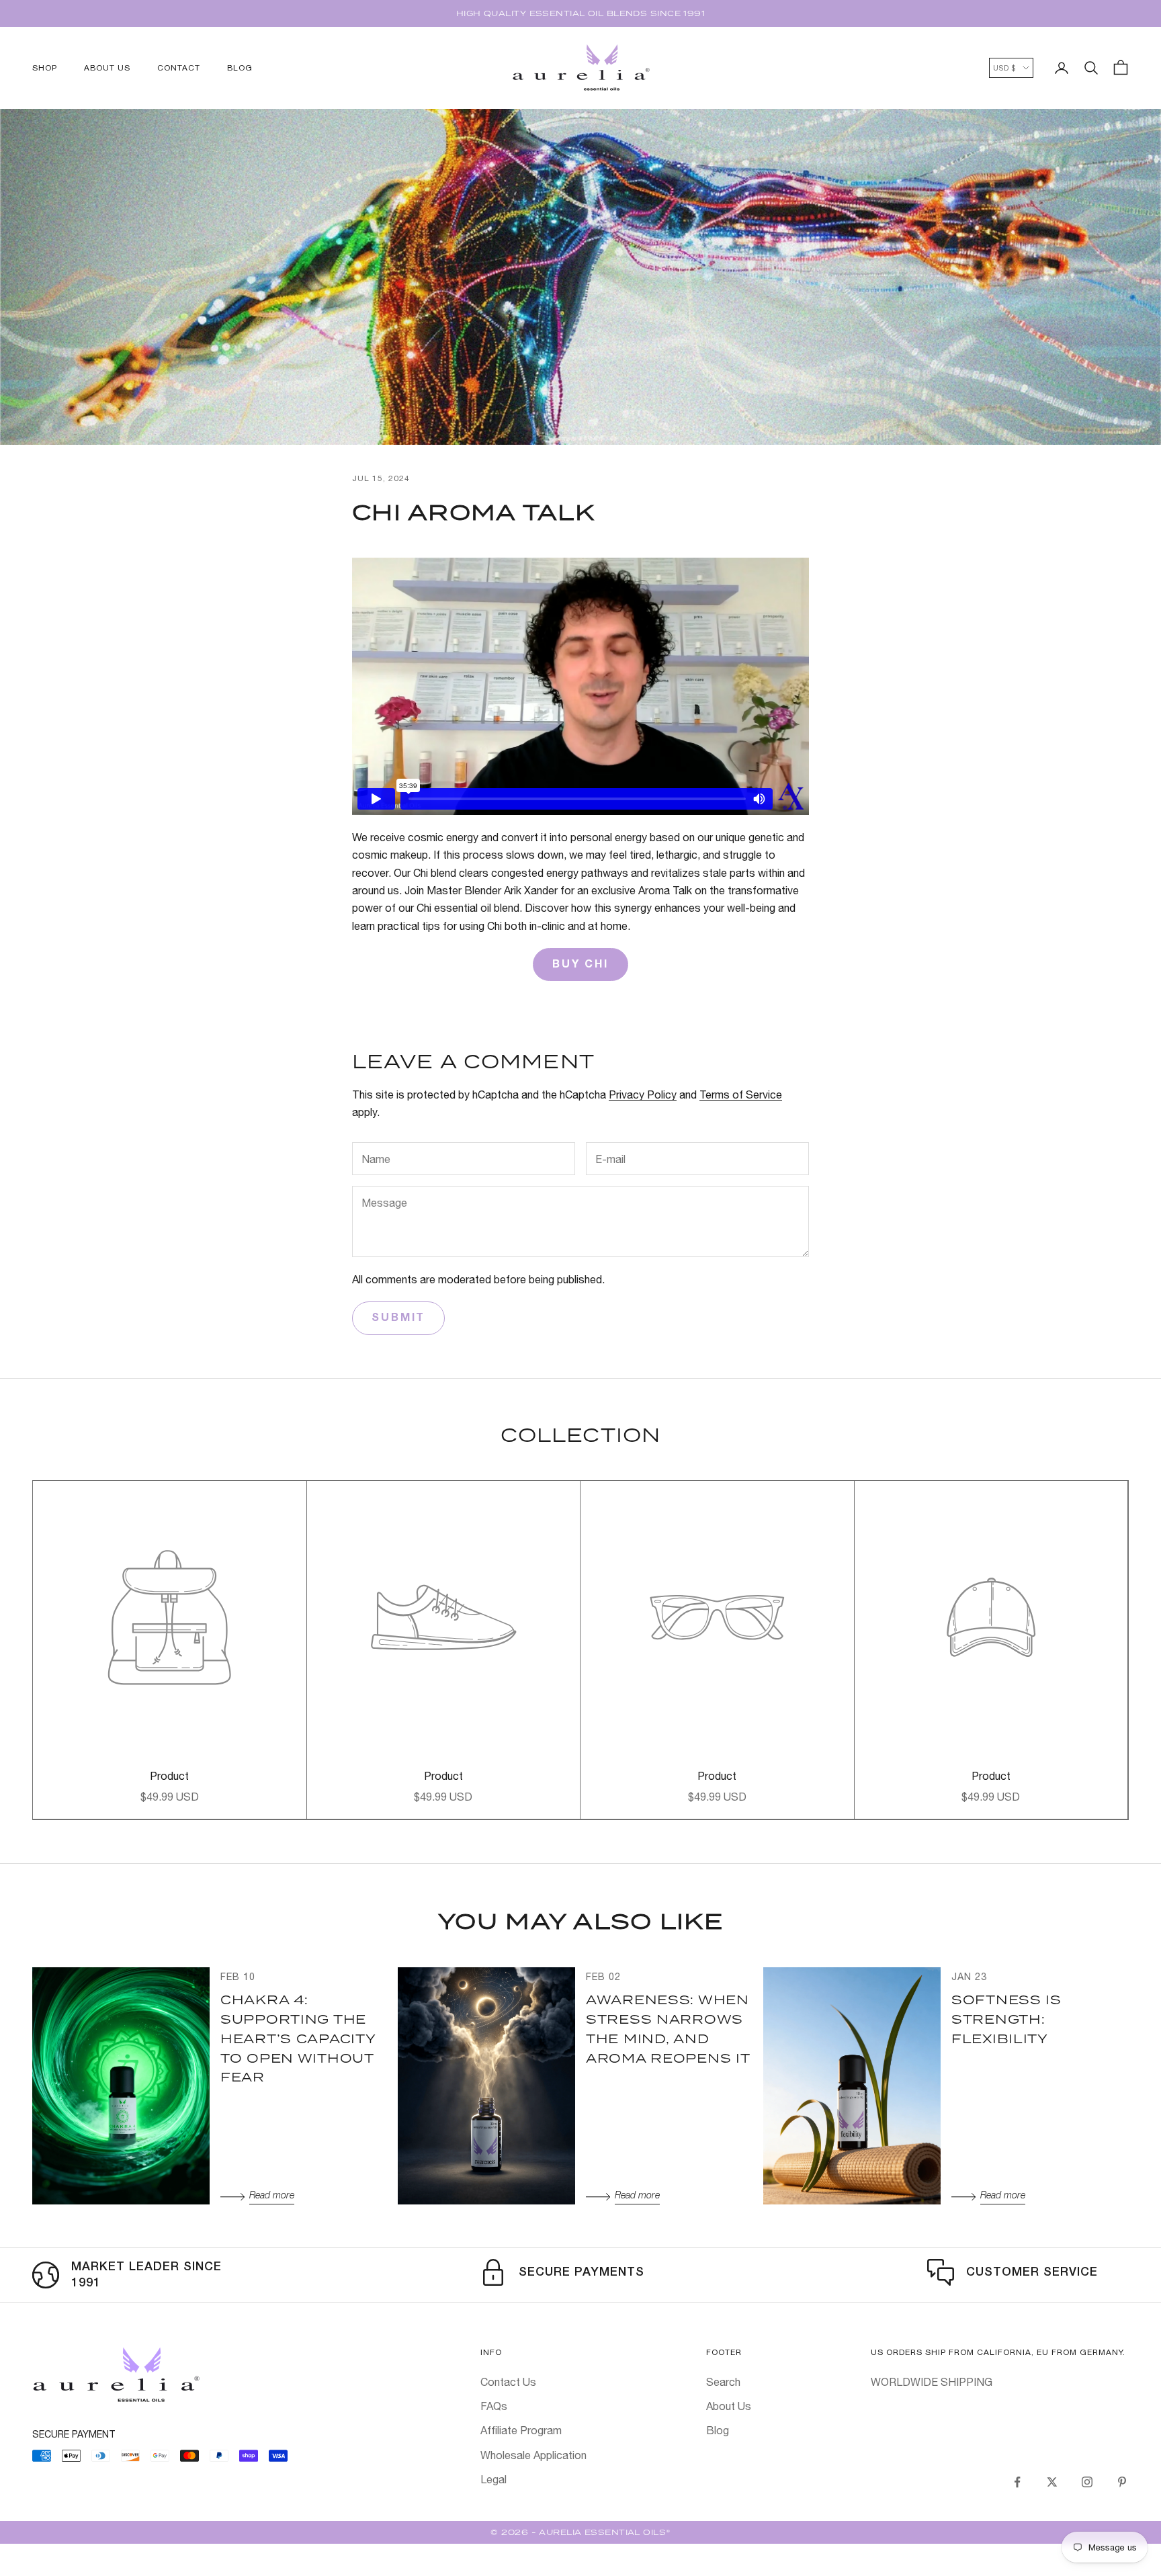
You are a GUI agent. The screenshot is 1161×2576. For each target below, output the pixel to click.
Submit (398, 1318)
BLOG (240, 68)
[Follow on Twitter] (1052, 2482)
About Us (729, 2406)
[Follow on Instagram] (1087, 2482)
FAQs (494, 2406)
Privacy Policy (643, 1094)
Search (723, 2382)
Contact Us (508, 2382)
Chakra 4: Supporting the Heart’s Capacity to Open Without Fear (298, 2038)
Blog (718, 2430)
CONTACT (179, 68)
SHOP (45, 68)
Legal (493, 2479)
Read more (272, 2196)
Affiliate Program (521, 2430)
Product (169, 1776)
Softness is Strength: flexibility (1006, 2019)
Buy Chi (580, 965)
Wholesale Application (533, 2455)
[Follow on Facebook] (1017, 2482)
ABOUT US (107, 68)
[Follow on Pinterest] (1122, 2482)
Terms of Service (741, 1094)
